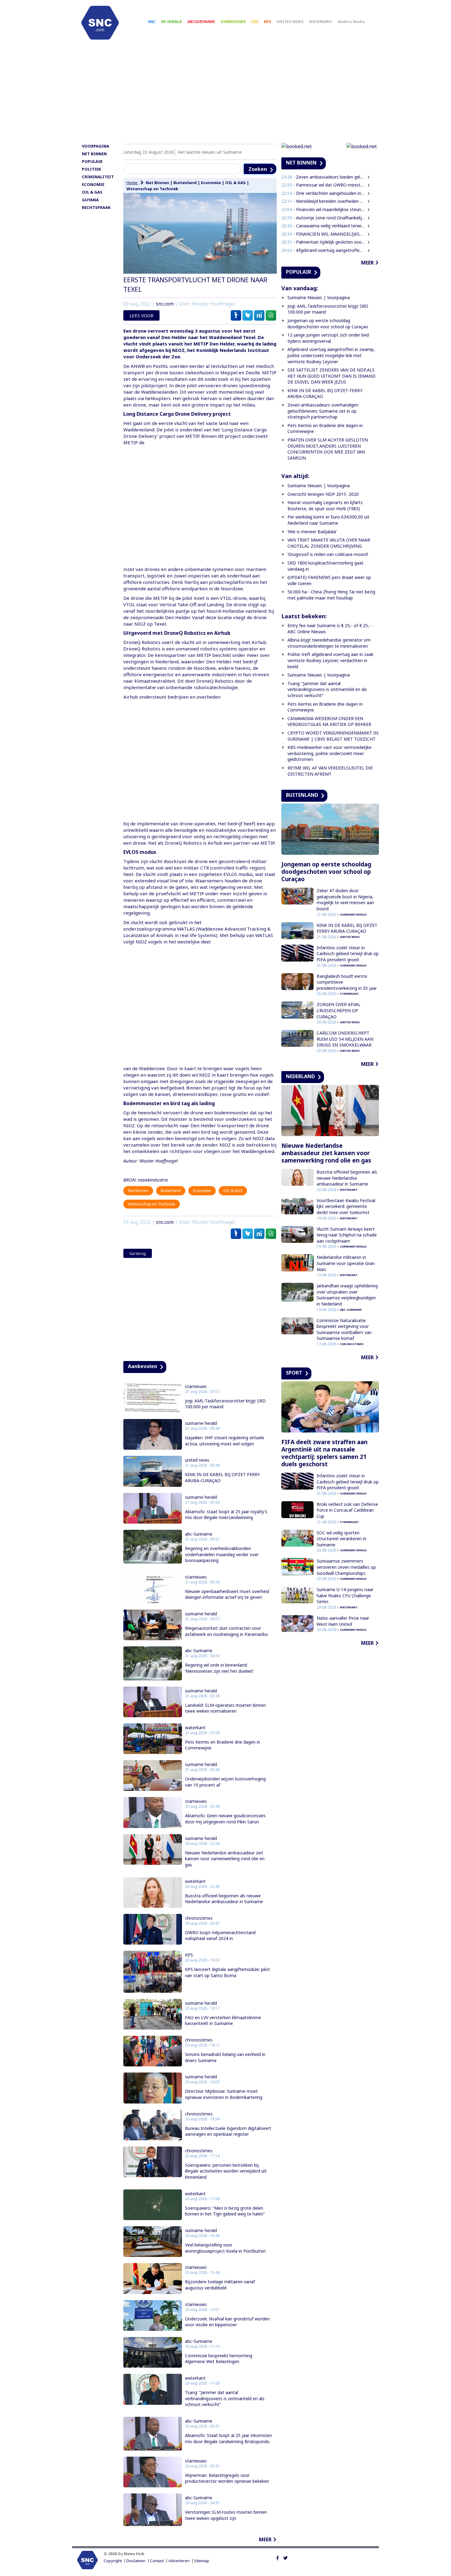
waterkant (195, 1728)
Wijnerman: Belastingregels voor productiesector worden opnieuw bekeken (227, 2478)
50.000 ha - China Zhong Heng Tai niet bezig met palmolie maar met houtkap (331, 595)
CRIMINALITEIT (98, 177)
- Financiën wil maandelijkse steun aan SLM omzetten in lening (323, 209)
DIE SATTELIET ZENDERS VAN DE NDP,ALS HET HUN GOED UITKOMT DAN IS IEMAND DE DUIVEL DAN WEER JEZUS (332, 376)
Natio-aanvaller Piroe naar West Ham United (343, 1621)
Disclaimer (136, 2561)
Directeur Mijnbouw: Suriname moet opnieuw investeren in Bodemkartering (224, 2094)
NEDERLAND (300, 1076)
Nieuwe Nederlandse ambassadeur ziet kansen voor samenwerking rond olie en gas (225, 1859)
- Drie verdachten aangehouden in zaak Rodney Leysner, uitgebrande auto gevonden (323, 193)
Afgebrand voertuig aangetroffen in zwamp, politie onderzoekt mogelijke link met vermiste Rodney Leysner (331, 355)
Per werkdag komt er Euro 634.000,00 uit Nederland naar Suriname (328, 520)
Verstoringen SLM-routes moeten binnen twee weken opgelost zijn (226, 2515)
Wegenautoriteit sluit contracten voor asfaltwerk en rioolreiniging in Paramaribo (226, 1631)
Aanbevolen (143, 1366)
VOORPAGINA (96, 146)
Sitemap (202, 2561)
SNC (152, 22)
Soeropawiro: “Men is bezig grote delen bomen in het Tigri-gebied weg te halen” (225, 2211)
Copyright (113, 2561)
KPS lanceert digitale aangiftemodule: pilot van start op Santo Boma (227, 1972)
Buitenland (185, 183)
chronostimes (199, 1918)
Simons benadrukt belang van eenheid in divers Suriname (225, 2057)
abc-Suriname (199, 1534)
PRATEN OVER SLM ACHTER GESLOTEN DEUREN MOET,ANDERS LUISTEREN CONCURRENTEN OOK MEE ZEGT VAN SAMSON (328, 449)
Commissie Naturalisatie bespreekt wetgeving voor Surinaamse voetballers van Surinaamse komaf (344, 1329)
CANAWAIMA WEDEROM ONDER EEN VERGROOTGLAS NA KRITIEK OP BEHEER (329, 721)
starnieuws (196, 1386)
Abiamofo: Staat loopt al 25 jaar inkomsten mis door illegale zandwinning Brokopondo (228, 2438)
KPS (267, 22)
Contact (157, 2561)
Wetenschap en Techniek (152, 189)
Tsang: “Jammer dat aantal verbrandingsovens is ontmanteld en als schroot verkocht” (225, 2398)
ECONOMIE (93, 184)
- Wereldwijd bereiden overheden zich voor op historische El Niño (323, 201)
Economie (211, 183)
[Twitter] (285, 2557)
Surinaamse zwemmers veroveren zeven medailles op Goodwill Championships (346, 1567)
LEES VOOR (141, 315)
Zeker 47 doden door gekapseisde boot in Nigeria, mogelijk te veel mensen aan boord (345, 900)
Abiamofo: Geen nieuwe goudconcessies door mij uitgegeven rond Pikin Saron (225, 1819)
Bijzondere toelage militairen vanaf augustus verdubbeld (220, 2285)
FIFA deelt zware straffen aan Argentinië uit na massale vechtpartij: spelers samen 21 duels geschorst (324, 1453)
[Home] (100, 23)
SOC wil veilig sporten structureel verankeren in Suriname (341, 1539)
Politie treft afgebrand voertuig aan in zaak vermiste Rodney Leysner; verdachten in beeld (330, 660)
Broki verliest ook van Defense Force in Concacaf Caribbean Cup (347, 1510)
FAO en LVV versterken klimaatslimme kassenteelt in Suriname (223, 2021)
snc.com (165, 304)
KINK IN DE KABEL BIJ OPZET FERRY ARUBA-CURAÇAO (222, 1477)
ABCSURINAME (201, 22)
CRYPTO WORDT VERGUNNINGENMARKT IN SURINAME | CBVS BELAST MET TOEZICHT (333, 736)
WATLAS (186, 929)
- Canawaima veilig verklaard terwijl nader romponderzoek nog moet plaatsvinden (323, 226)
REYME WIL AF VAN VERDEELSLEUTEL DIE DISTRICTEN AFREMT (330, 771)
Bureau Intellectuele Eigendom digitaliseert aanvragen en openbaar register (228, 2131)
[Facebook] (278, 2557)
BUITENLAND (302, 795)
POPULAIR (92, 161)
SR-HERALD (172, 22)
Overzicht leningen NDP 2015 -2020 (323, 494)
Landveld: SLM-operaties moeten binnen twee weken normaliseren (225, 1708)
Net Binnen (157, 183)
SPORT (294, 1373)
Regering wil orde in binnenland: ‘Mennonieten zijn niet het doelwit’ (219, 1668)
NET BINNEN (94, 154)
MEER (265, 2539)
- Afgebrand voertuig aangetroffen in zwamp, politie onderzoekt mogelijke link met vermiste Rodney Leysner (323, 250)
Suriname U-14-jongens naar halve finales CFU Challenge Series (345, 1595)
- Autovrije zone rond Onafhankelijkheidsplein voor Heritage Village (323, 218)
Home (132, 183)
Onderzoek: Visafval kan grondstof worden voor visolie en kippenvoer (227, 2322)
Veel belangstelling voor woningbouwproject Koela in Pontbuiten (225, 2248)
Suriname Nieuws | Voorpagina (319, 297)
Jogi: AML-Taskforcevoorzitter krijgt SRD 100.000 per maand (225, 1404)
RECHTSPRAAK (96, 207)
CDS (255, 22)
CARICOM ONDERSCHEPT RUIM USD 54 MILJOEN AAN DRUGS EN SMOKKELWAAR (345, 1039)
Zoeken (258, 169)
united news (197, 1460)
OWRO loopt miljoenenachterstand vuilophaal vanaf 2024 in (220, 1936)
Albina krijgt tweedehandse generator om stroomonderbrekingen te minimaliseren (329, 643)
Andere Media (351, 22)
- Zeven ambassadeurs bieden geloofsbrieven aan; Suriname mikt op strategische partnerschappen (323, 177)
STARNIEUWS (233, 22)
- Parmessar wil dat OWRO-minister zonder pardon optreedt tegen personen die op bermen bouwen (323, 185)
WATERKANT (321, 22)
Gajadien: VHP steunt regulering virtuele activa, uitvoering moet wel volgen (225, 1441)
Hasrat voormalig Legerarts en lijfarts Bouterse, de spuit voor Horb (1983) (325, 505)
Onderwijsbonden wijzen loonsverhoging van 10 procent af (225, 1782)
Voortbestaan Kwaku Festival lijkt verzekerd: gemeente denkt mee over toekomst (346, 1206)
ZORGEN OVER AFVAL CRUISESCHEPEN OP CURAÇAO (339, 1010)
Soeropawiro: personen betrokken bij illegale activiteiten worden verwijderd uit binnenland (226, 2171)
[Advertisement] (225, 94)
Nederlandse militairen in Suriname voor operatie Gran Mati (346, 1263)
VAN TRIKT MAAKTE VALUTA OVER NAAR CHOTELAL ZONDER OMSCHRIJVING (329, 543)
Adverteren (179, 2561)
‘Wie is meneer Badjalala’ (312, 532)
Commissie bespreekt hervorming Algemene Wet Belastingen (219, 2359)
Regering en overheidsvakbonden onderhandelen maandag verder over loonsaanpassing (222, 1554)
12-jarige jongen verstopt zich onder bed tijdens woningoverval (328, 338)
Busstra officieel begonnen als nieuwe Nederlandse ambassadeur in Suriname (224, 1899)
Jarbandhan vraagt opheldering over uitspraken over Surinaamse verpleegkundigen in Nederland (347, 1295)
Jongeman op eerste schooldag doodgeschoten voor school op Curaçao (328, 324)
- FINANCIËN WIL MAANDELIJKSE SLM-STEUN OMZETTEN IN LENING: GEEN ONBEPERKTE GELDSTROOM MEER (323, 234)
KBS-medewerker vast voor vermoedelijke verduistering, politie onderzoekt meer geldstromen (330, 753)
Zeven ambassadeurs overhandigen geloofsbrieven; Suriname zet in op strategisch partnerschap (323, 411)
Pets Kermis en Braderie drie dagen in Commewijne (223, 1745)
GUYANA (90, 200)
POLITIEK (91, 169)
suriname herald (201, 1423)
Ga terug (138, 1253)
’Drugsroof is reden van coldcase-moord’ (328, 554)
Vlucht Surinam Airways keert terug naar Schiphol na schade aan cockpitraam (347, 1235)
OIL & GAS (92, 192)
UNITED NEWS (290, 22)
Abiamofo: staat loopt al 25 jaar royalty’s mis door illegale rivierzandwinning (226, 1515)
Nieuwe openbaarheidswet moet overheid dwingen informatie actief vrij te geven (227, 1594)
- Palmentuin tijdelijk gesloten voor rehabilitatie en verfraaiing (323, 242)
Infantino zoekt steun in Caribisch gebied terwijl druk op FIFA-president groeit (348, 954)
